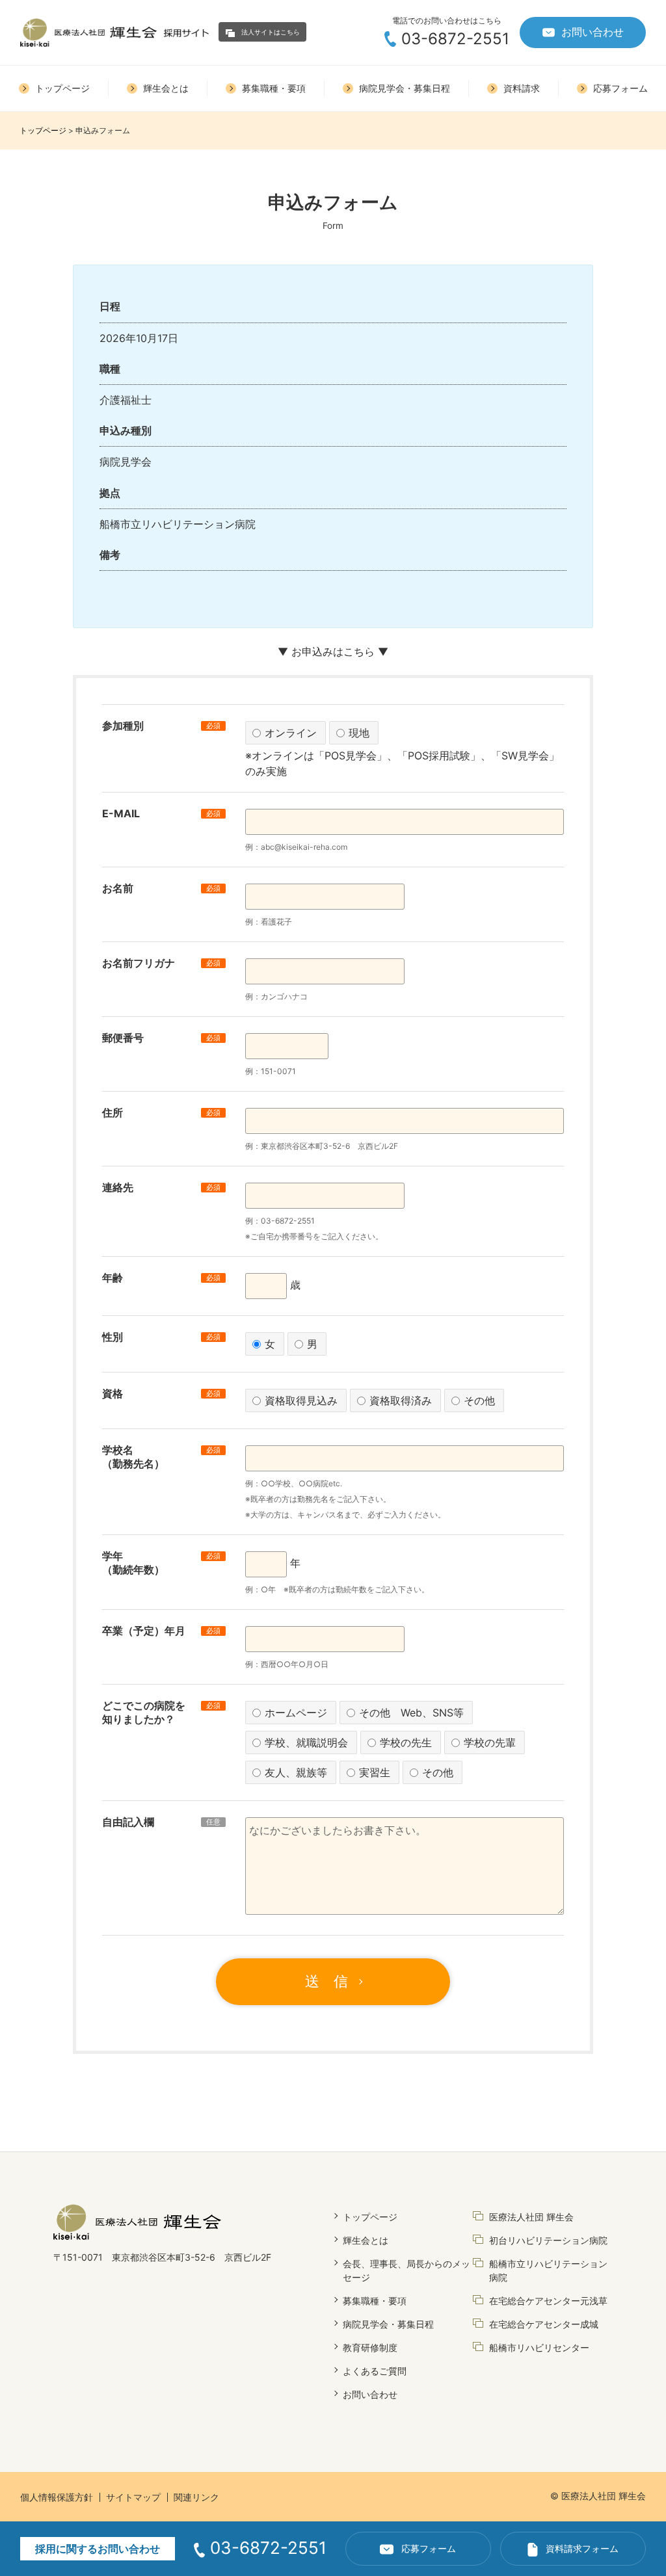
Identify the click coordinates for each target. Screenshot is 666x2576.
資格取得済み (401, 1400)
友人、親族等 (296, 1772)
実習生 (375, 1772)
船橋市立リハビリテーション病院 (548, 2270)
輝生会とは (366, 2240)
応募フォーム (429, 2548)
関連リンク (196, 2497)
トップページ (43, 130)
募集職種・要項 (375, 2301)
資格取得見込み (301, 1400)
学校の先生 (406, 1742)
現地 (359, 733)
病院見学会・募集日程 (388, 2324)
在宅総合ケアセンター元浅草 (548, 2301)
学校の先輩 (490, 1742)
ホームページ (296, 1713)
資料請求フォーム (582, 2548)
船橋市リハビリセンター (539, 2347)
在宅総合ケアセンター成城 (544, 2324)
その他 (479, 1400)
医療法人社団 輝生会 (531, 2217)
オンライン (291, 733)
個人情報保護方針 (57, 2497)
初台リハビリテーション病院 (548, 2240)
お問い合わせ (593, 32)
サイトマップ (133, 2497)
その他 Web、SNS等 (411, 1713)
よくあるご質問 (375, 2371)
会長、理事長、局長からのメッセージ (406, 2270)
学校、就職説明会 (306, 1742)
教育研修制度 (370, 2347)
